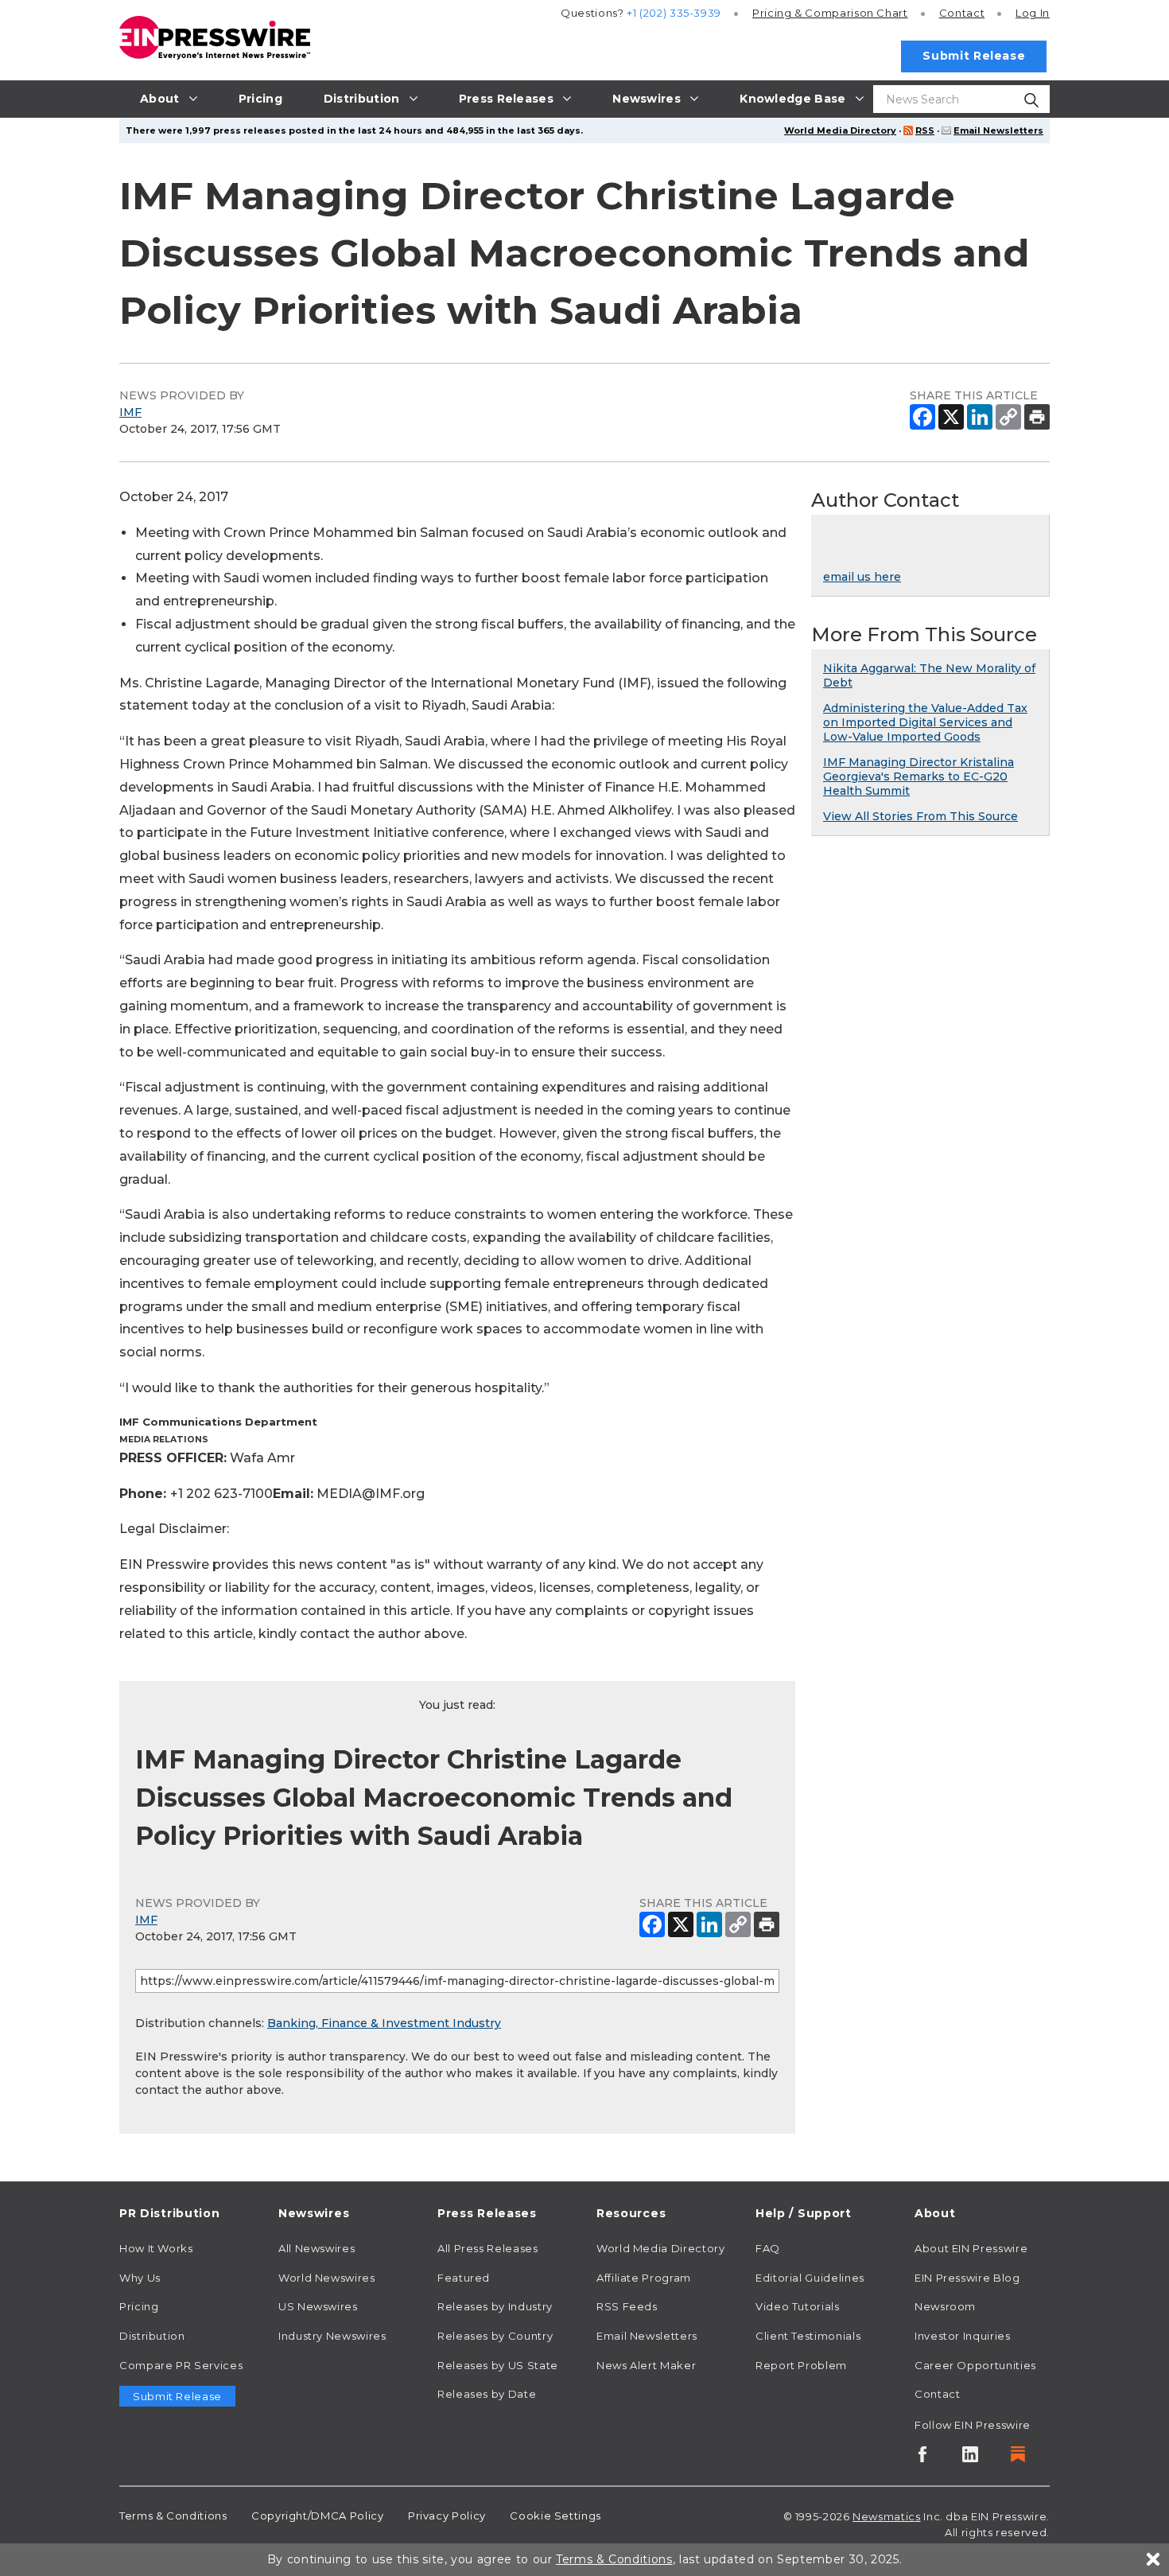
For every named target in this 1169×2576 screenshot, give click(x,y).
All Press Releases (488, 2248)
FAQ (768, 2248)
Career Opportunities (975, 2365)
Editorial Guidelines (810, 2278)
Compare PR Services (181, 2365)
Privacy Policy (447, 2516)
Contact (962, 13)
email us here (862, 577)
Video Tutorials (798, 2306)
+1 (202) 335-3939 (674, 13)
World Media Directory (840, 130)
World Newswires (327, 2278)
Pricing (830, 13)
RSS (925, 130)
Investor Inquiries (963, 2336)
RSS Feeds (627, 2306)
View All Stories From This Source (920, 816)
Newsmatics (886, 2516)
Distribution (152, 2336)
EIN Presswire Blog (967, 2278)
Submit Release (974, 56)
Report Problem (801, 2365)
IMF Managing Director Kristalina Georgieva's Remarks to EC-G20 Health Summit (918, 776)
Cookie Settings (555, 2516)
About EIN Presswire (971, 2248)
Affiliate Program (644, 2278)
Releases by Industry (495, 2306)
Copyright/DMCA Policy (317, 2516)
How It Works (156, 2248)
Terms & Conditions (173, 2516)
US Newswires (318, 2306)
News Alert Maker (646, 2365)
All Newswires (317, 2248)
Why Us (140, 2278)
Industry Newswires (332, 2336)
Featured (464, 2278)
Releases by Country (495, 2336)
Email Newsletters (998, 130)
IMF (130, 412)
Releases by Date (487, 2394)
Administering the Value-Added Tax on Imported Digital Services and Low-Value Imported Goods (925, 722)
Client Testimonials (808, 2336)
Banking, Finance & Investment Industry (384, 2023)
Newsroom (945, 2306)
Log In (1033, 13)
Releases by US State (498, 2365)
